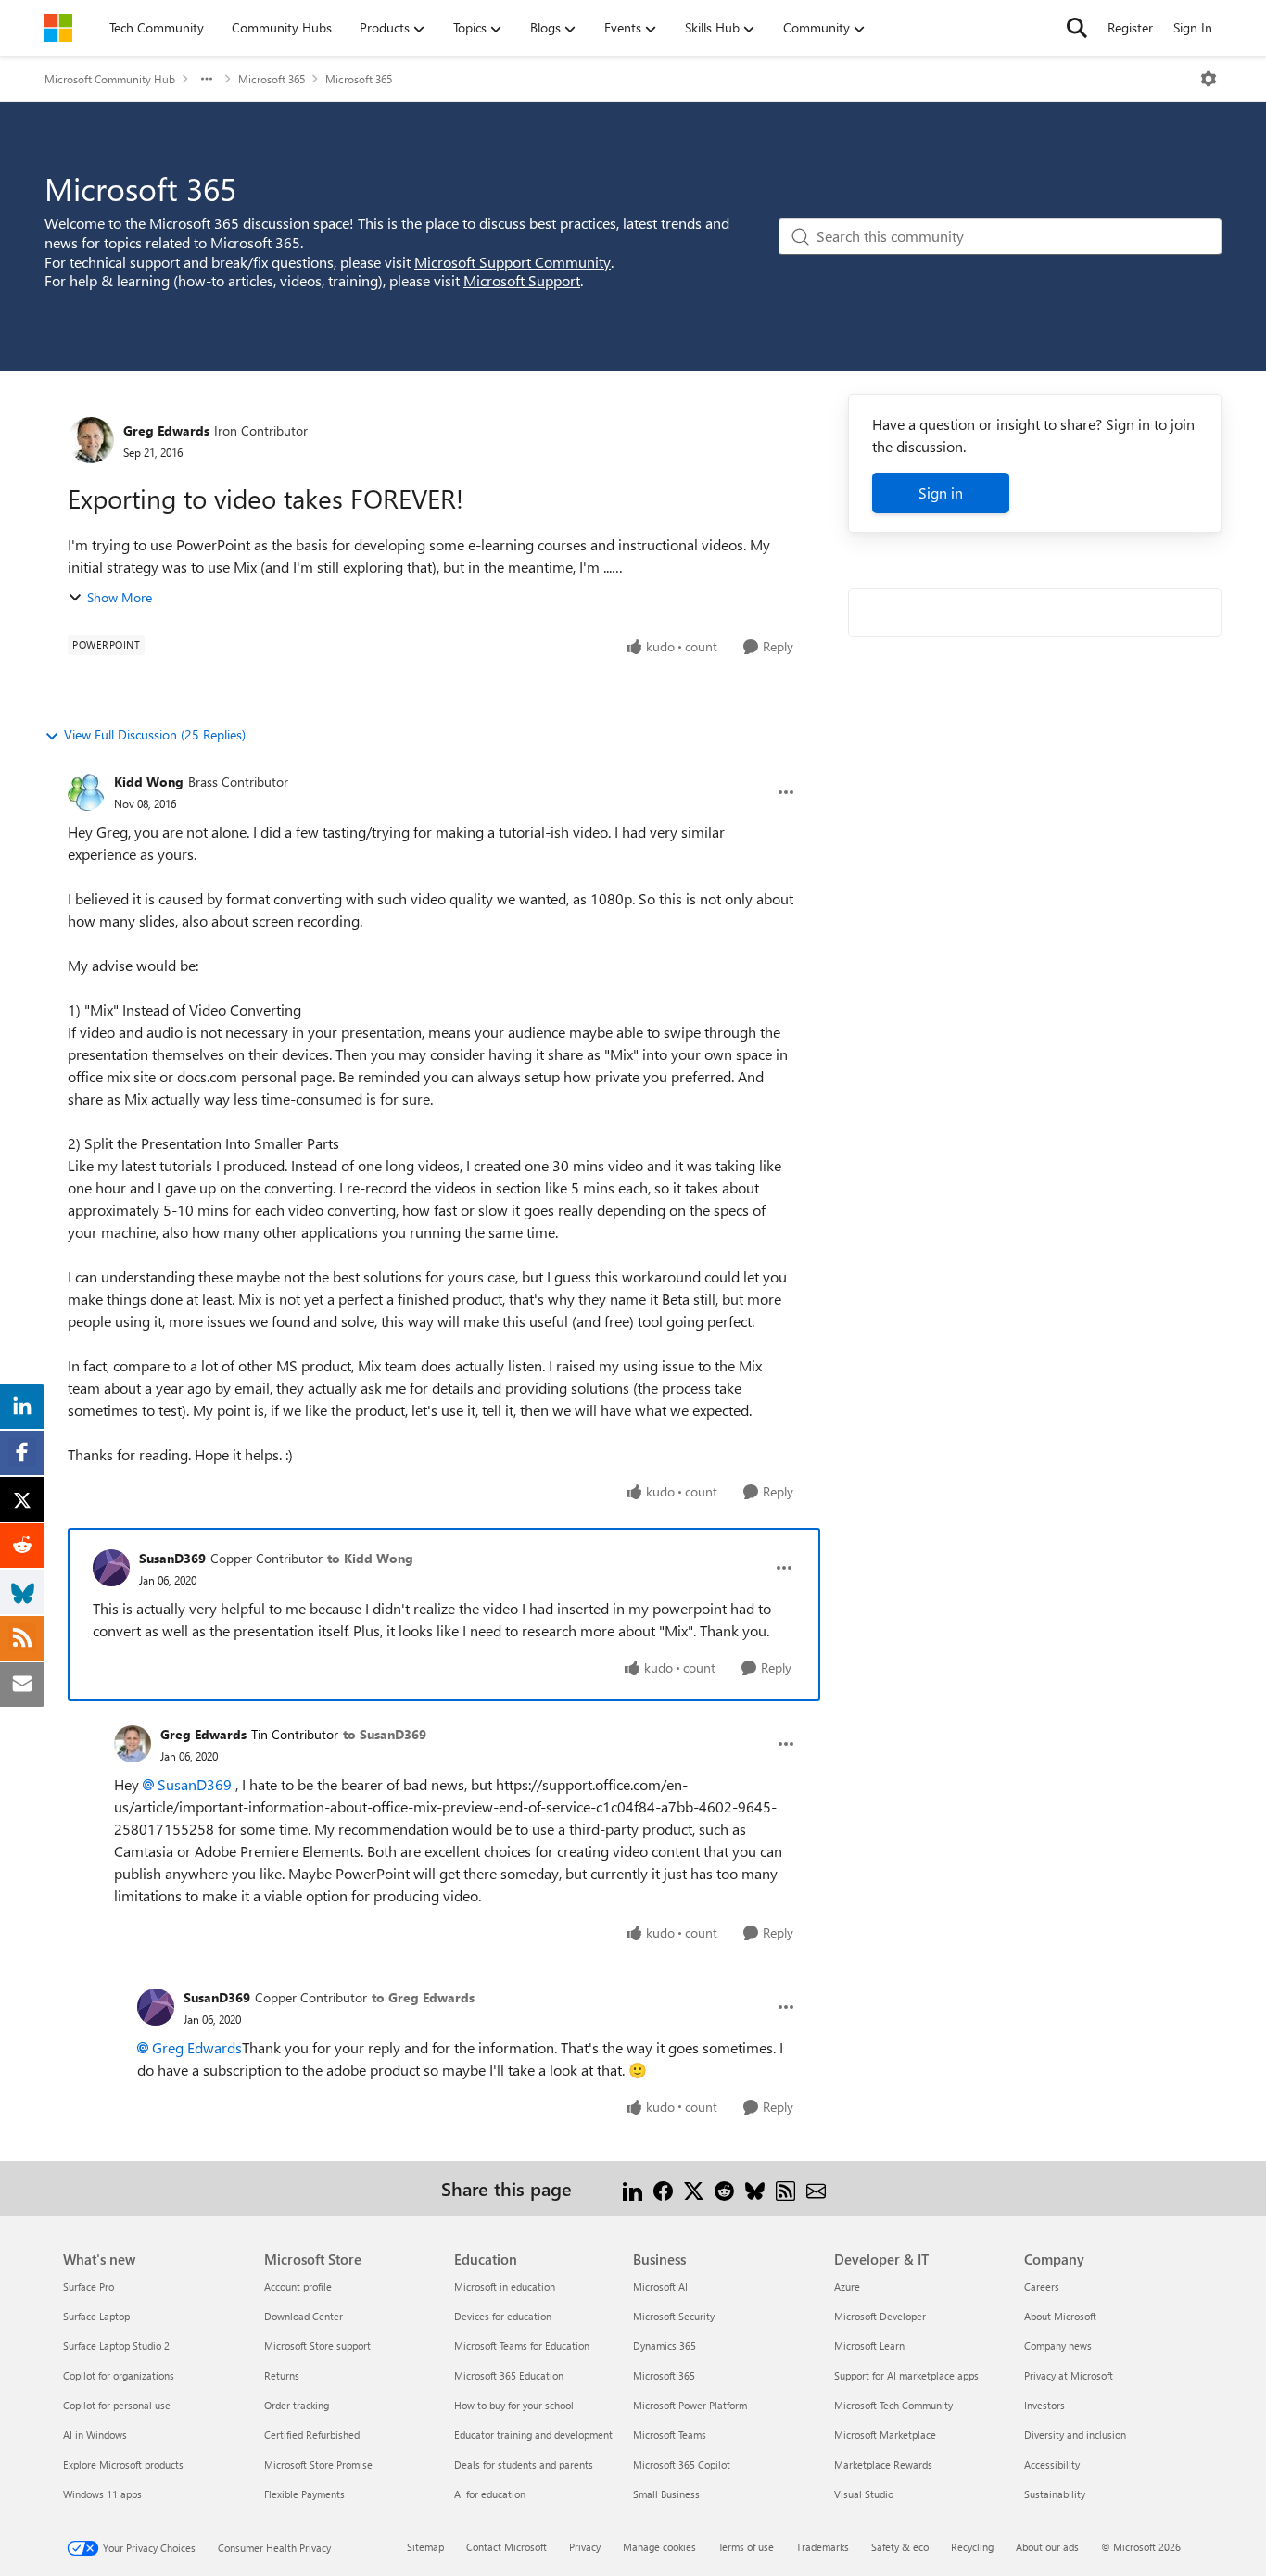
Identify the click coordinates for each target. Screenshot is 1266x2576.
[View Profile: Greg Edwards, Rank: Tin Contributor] (133, 1744)
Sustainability (1055, 2494)
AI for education (490, 2494)
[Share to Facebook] (663, 2188)
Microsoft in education (505, 2286)
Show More (120, 597)
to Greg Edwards (423, 1997)
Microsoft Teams (670, 2435)
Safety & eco (900, 2547)
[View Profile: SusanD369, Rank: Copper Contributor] (111, 1568)
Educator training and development (533, 2435)
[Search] (1077, 28)
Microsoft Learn (869, 2346)
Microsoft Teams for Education (522, 2346)
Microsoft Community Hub (110, 79)
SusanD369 (172, 1558)
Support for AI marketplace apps (906, 2375)
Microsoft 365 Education (509, 2375)
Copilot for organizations (119, 2375)
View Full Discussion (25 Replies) (155, 734)
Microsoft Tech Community (893, 2405)
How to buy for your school (514, 2405)
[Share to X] (694, 2188)
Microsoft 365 (272, 79)
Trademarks (823, 2547)
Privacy (585, 2547)
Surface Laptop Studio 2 (116, 2346)
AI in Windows (95, 2435)
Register (1130, 27)
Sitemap (425, 2547)
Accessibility (1052, 2464)
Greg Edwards (166, 430)
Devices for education (503, 2316)
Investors (1044, 2405)
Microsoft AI (660, 2286)
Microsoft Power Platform (690, 2405)
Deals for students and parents (524, 2464)
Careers (1042, 2286)
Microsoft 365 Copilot (682, 2464)
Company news (1058, 2346)
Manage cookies (659, 2547)
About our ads (1047, 2547)
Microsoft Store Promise (318, 2464)
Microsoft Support (522, 280)
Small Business (666, 2494)
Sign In (1193, 27)
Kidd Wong (149, 782)
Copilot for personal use (117, 2405)
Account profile (298, 2286)
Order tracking (297, 2405)
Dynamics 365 (665, 2346)
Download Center (304, 2316)
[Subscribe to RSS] (785, 2188)
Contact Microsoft (506, 2547)
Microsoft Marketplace (885, 2435)
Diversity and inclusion (1075, 2435)
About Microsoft (1060, 2316)
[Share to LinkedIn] (633, 2188)
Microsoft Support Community (513, 262)
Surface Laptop (96, 2316)
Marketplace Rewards (883, 2464)
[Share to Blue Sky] (755, 2188)
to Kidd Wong (370, 1558)
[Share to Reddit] (724, 2188)
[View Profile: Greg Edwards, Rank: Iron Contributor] (91, 440)
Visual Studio (864, 2494)
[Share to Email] (816, 2188)
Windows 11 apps (102, 2494)
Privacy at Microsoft (1069, 2375)
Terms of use (746, 2547)
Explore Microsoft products (123, 2464)
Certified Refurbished (312, 2435)
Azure (847, 2286)
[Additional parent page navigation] (207, 79)
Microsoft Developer (880, 2316)
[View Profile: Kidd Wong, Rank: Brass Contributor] (86, 792)
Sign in (941, 492)
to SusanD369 (385, 1734)
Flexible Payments (304, 2494)
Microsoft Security (674, 2316)
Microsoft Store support (317, 2346)
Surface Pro (89, 2286)
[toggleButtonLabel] (1209, 79)
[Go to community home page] (58, 28)
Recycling (972, 2547)
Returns (282, 2375)
